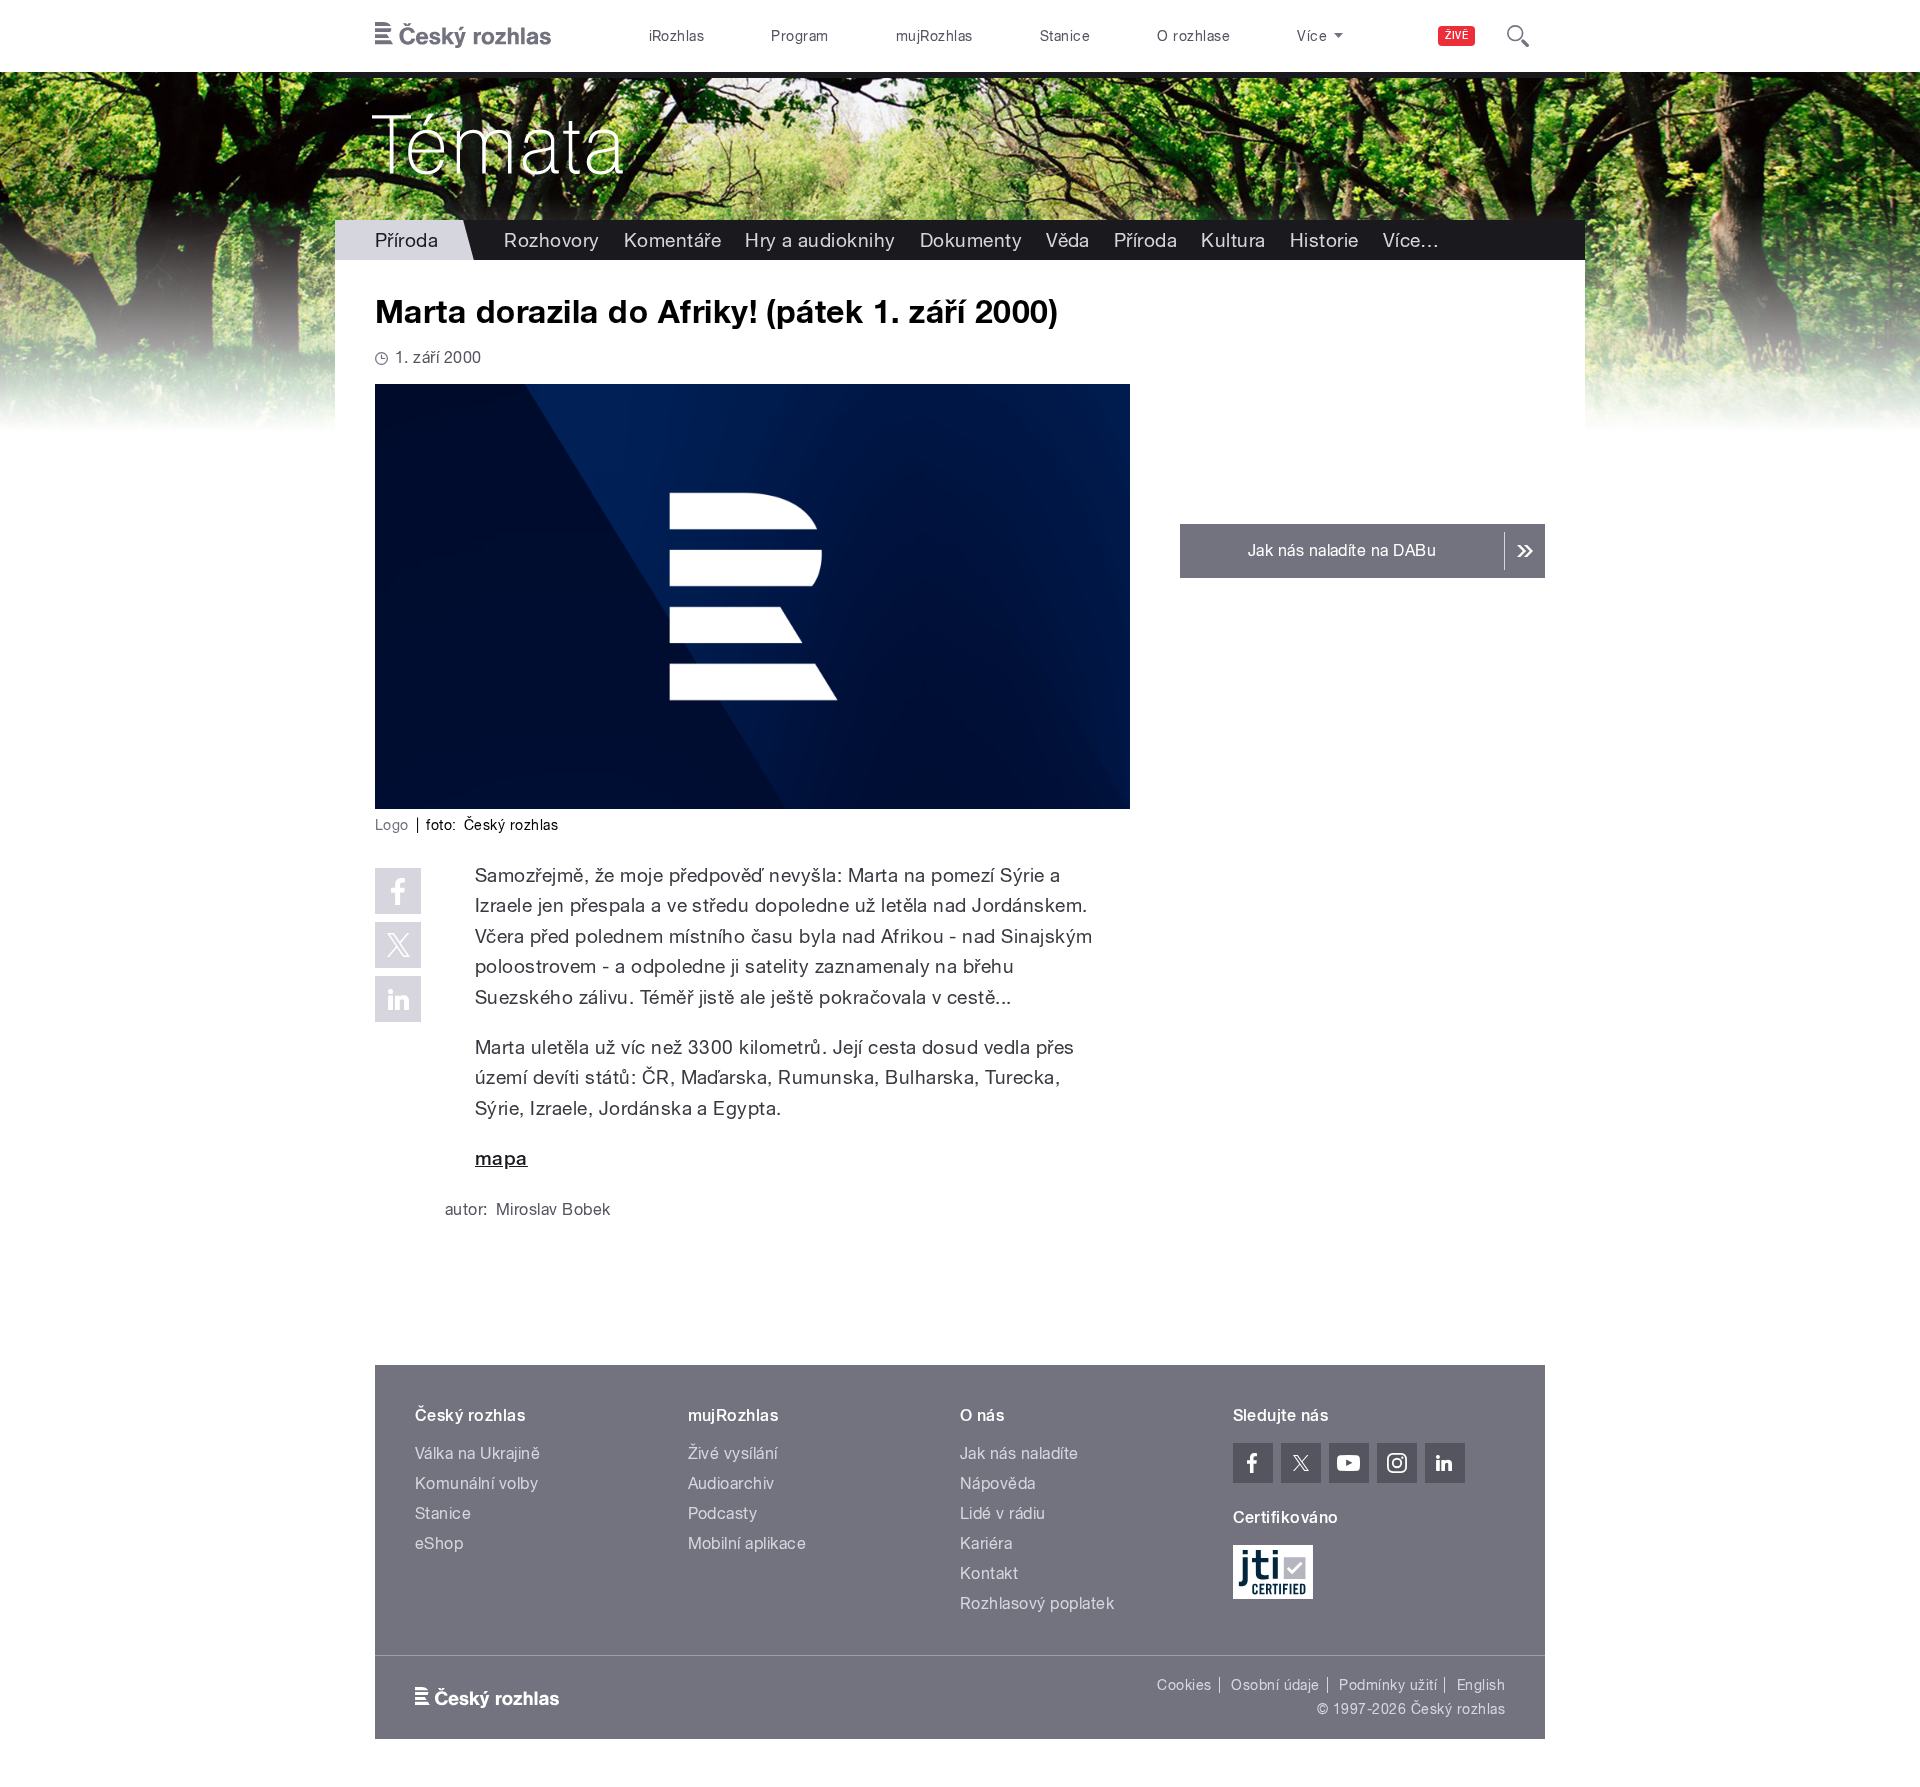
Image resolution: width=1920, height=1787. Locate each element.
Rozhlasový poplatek (1037, 1603)
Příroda (406, 240)
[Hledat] (1518, 36)
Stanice (1065, 36)
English (1481, 1685)
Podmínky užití (1388, 1685)
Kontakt (989, 1573)
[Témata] (960, 146)
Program (799, 36)
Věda (1068, 240)
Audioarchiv (731, 1483)
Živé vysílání (733, 1453)
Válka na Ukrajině (477, 1453)
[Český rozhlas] (463, 36)
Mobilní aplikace (747, 1543)
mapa (501, 1158)
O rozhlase (1193, 36)
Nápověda (998, 1483)
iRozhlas (677, 36)
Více (1411, 240)
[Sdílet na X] (398, 945)
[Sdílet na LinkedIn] (398, 999)
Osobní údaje (1275, 1685)
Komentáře (672, 240)
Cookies (1184, 1685)
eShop (439, 1543)
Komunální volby (476, 1483)
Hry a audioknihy (820, 240)
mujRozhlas (934, 36)
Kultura (1233, 240)
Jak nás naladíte (1019, 1453)
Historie (1324, 240)
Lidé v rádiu (1003, 1513)
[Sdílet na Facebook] (398, 891)
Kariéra (986, 1543)
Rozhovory (551, 240)
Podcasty (723, 1513)
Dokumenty (971, 240)
